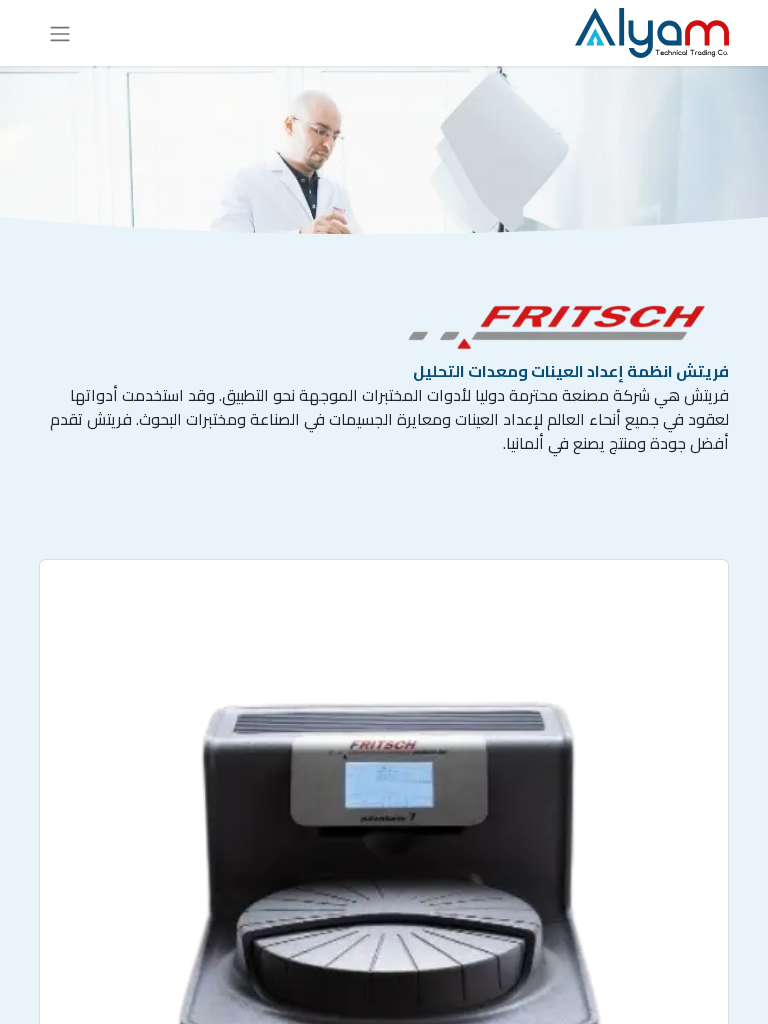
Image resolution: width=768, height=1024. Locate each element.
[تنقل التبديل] (60, 33)
